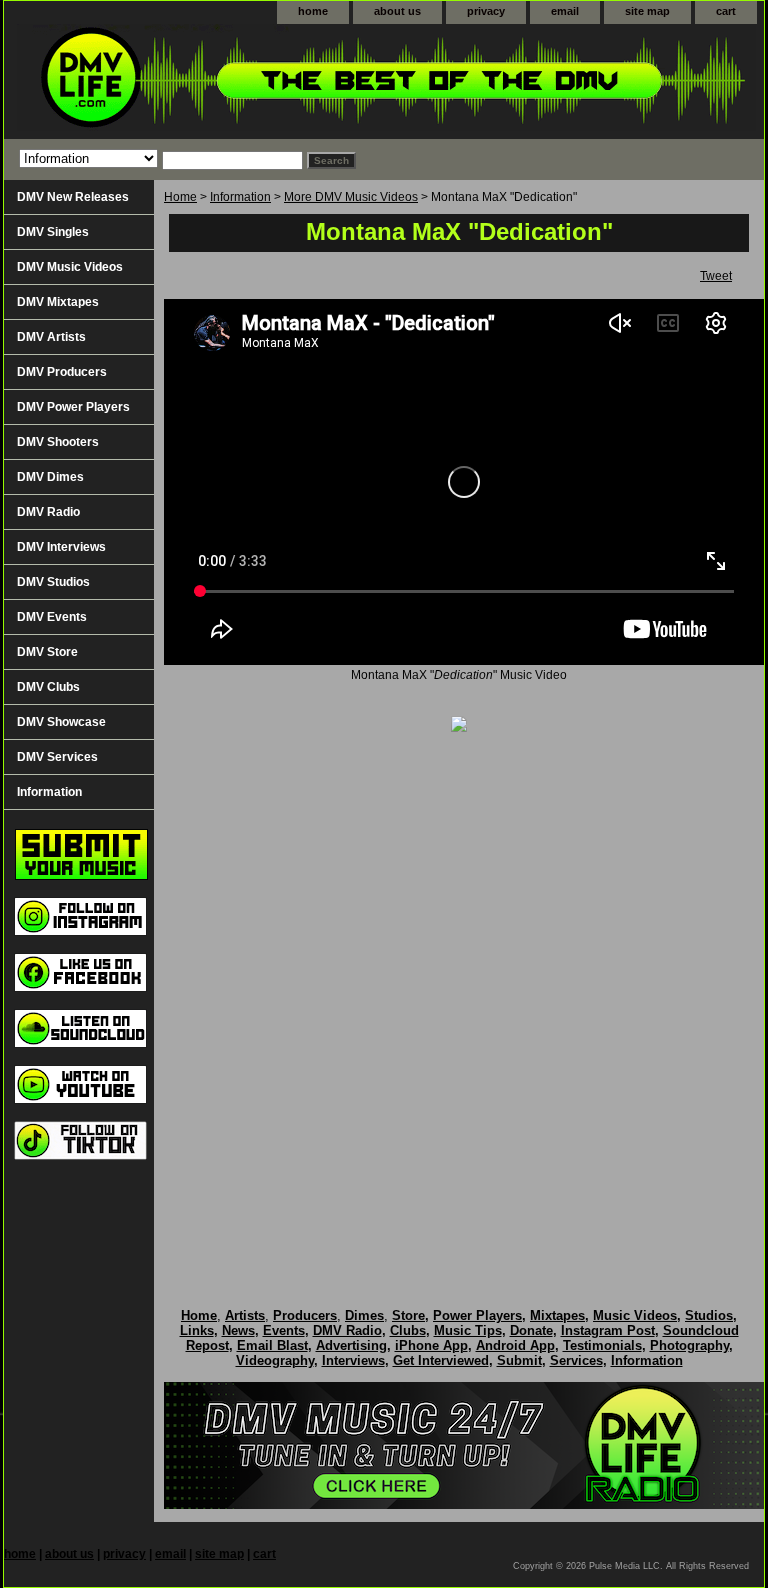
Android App (515, 1345)
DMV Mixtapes (58, 302)
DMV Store (47, 652)
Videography (275, 1360)
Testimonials (602, 1345)
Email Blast (272, 1345)
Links (197, 1330)
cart (726, 11)
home (313, 11)
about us (397, 11)
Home (180, 197)
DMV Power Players (73, 407)
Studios (709, 1315)
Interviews (353, 1360)
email (565, 11)
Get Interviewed (441, 1360)
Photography (689, 1345)
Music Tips (468, 1330)
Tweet (716, 276)
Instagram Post (608, 1330)
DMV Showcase (61, 722)
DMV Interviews (61, 547)
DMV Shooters (58, 442)
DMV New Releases (73, 197)
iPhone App (431, 1345)
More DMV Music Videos (351, 197)
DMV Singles (53, 232)
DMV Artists (51, 337)
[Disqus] (459, 999)
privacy (486, 11)
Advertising (351, 1345)
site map (647, 11)
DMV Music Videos (70, 267)
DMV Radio (48, 512)
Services (576, 1360)
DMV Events (52, 617)
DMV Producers (62, 372)
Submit (519, 1360)
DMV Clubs (48, 687)
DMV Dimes (50, 477)
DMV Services (57, 757)
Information (240, 197)
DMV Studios (53, 582)
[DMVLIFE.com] (254, 81)
